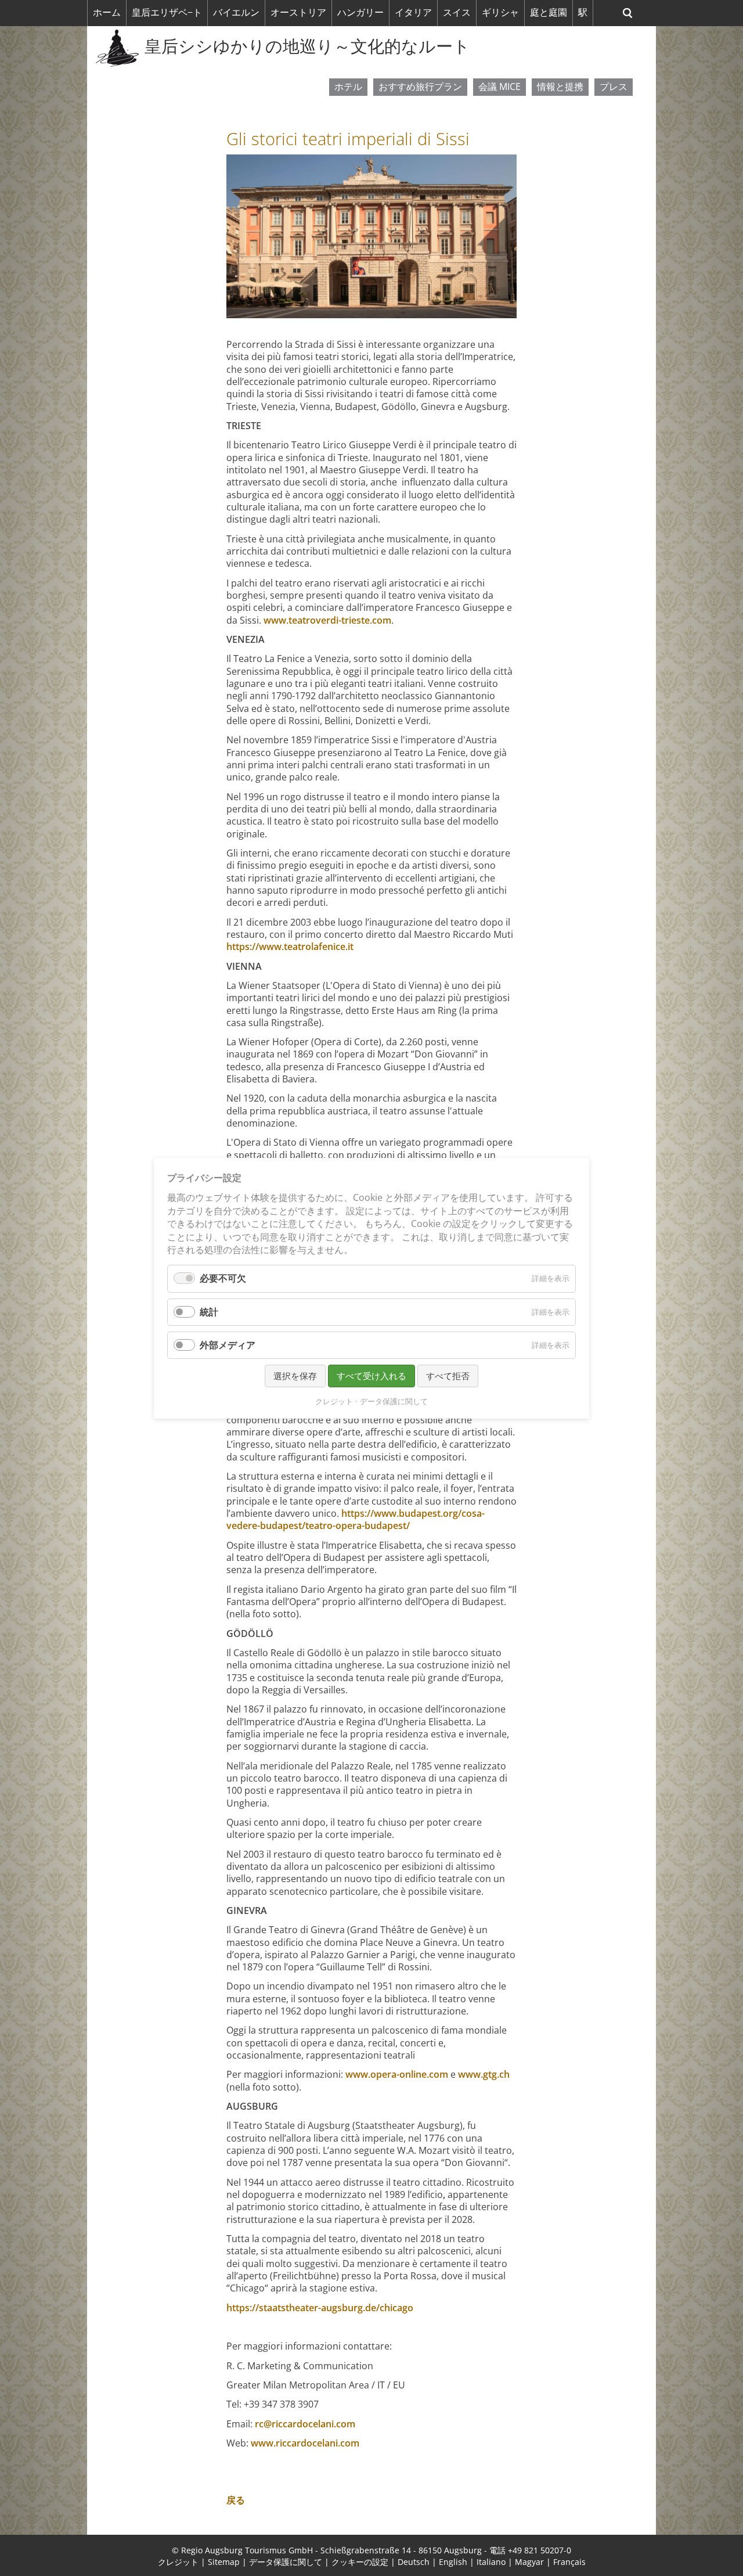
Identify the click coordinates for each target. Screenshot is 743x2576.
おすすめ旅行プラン (420, 87)
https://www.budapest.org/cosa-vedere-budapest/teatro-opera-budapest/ (356, 1519)
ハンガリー (360, 12)
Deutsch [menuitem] (414, 2562)
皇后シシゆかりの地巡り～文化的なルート (307, 46)
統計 (209, 1311)
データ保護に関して (286, 2562)
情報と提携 (560, 87)
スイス (457, 12)
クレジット (178, 2562)
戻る (236, 2500)
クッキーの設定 (360, 2562)
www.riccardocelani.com (305, 2443)
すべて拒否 (448, 1375)
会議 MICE (499, 87)
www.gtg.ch (484, 2074)
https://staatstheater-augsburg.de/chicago (320, 2308)
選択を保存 (295, 1375)
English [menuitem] (453, 2562)
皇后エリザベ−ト (167, 12)
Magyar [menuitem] (529, 2562)
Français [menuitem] (569, 2562)
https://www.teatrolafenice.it (290, 947)
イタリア (413, 12)
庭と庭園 (549, 12)
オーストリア (298, 12)
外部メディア (228, 1344)
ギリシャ (500, 12)
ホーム (107, 12)
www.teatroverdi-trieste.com (327, 620)
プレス (614, 87)
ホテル (348, 87)
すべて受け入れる (371, 1375)
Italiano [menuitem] (491, 2562)
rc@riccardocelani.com (305, 2424)
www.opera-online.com (397, 2074)
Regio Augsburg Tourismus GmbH (247, 2550)
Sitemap (224, 2562)
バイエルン (236, 12)
